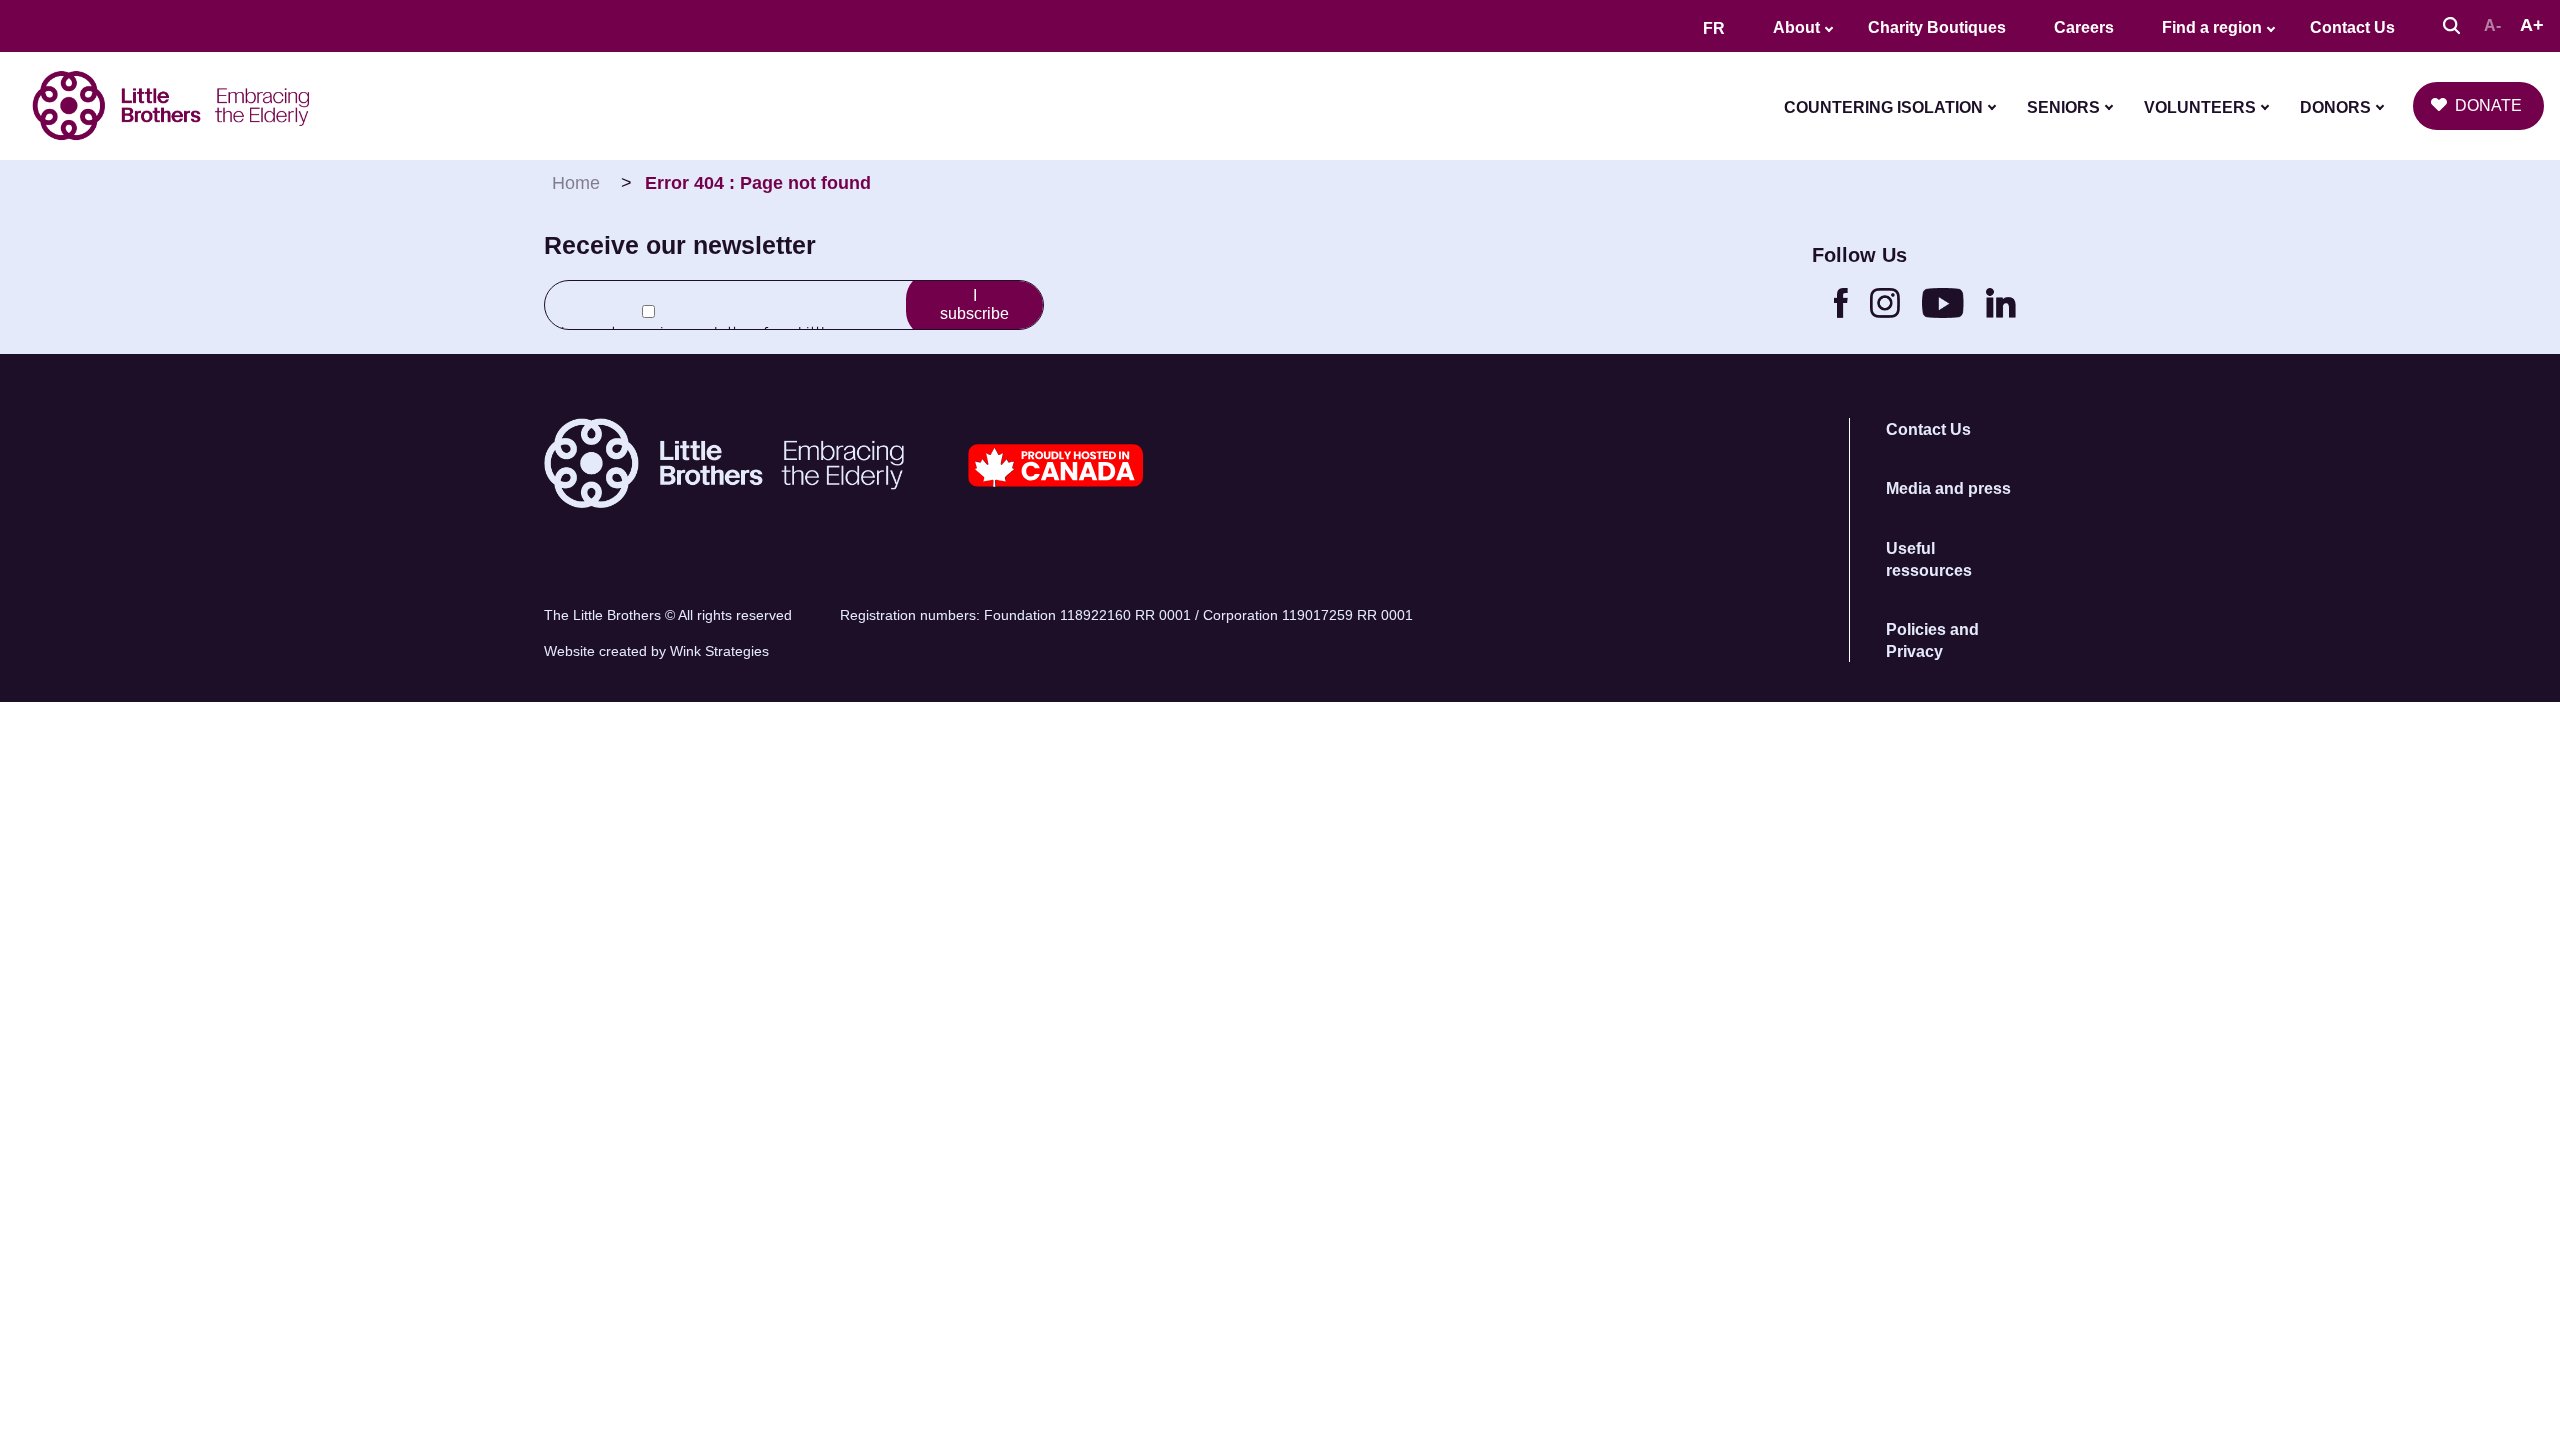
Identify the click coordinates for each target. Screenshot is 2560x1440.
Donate (2488, 105)
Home (576, 183)
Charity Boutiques (1937, 27)
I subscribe (974, 304)
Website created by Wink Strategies (656, 651)
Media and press (1948, 488)
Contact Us (2352, 27)
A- (2492, 25)
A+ (2532, 25)
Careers (2084, 27)
